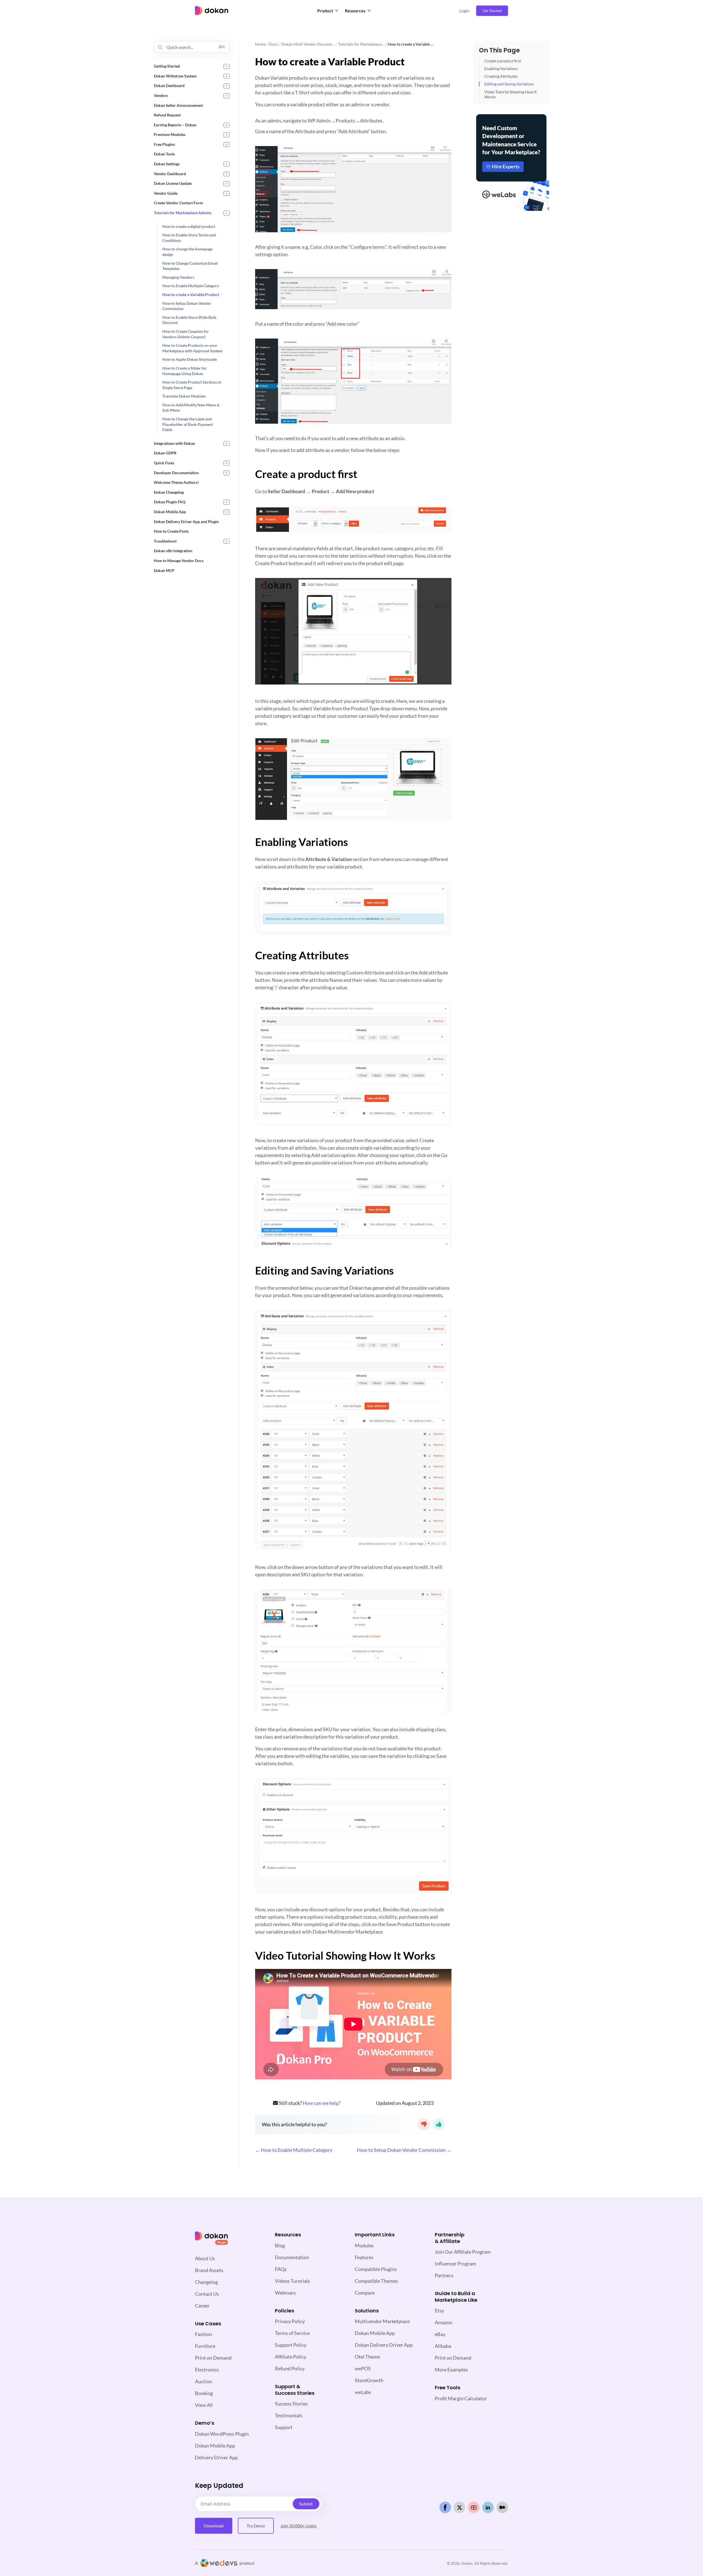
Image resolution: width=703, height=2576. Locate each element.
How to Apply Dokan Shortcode (189, 359)
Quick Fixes (164, 463)
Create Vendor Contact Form (178, 203)
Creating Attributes (501, 76)
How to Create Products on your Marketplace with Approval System (192, 348)
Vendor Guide (166, 193)
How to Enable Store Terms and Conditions (189, 238)
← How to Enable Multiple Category (294, 2150)
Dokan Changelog (169, 492)
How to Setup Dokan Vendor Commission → (404, 2150)
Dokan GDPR (165, 453)
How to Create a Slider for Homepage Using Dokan (185, 371)
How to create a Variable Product (191, 294)
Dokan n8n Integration (173, 551)
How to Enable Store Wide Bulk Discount (189, 320)
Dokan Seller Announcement (178, 105)
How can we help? (322, 2103)
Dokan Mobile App (170, 512)
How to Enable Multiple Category (191, 286)
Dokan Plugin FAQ (170, 502)
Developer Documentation (176, 472)
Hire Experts (506, 166)
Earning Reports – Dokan (175, 125)
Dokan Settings (167, 164)
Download (214, 2526)
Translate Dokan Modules (184, 396)
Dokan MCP (164, 570)
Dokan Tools (164, 154)
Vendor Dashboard (170, 173)
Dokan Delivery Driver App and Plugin (186, 521)
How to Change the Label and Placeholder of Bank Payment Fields (188, 424)
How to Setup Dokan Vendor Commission (187, 306)
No (424, 2124)
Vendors (161, 95)
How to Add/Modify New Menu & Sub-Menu (191, 408)
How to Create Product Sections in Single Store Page (192, 385)
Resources (355, 11)
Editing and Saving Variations (509, 84)
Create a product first (503, 61)
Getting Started (167, 66)
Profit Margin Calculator (461, 2398)
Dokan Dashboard (169, 86)
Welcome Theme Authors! (176, 482)
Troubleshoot (165, 541)
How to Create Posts (171, 531)
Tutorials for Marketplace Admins (183, 213)
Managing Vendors (178, 277)
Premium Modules (170, 134)
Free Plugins (164, 144)
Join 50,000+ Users (299, 2526)
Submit (306, 2504)
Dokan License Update (173, 183)
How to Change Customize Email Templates (190, 266)
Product (325, 11)
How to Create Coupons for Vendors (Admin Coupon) (186, 334)
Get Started (492, 11)
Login (464, 11)
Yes (439, 2124)
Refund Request (167, 115)
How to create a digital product (189, 226)
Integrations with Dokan (174, 443)
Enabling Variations (501, 69)
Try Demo (256, 2526)
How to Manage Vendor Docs (179, 561)
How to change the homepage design (187, 252)
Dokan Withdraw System (175, 76)
